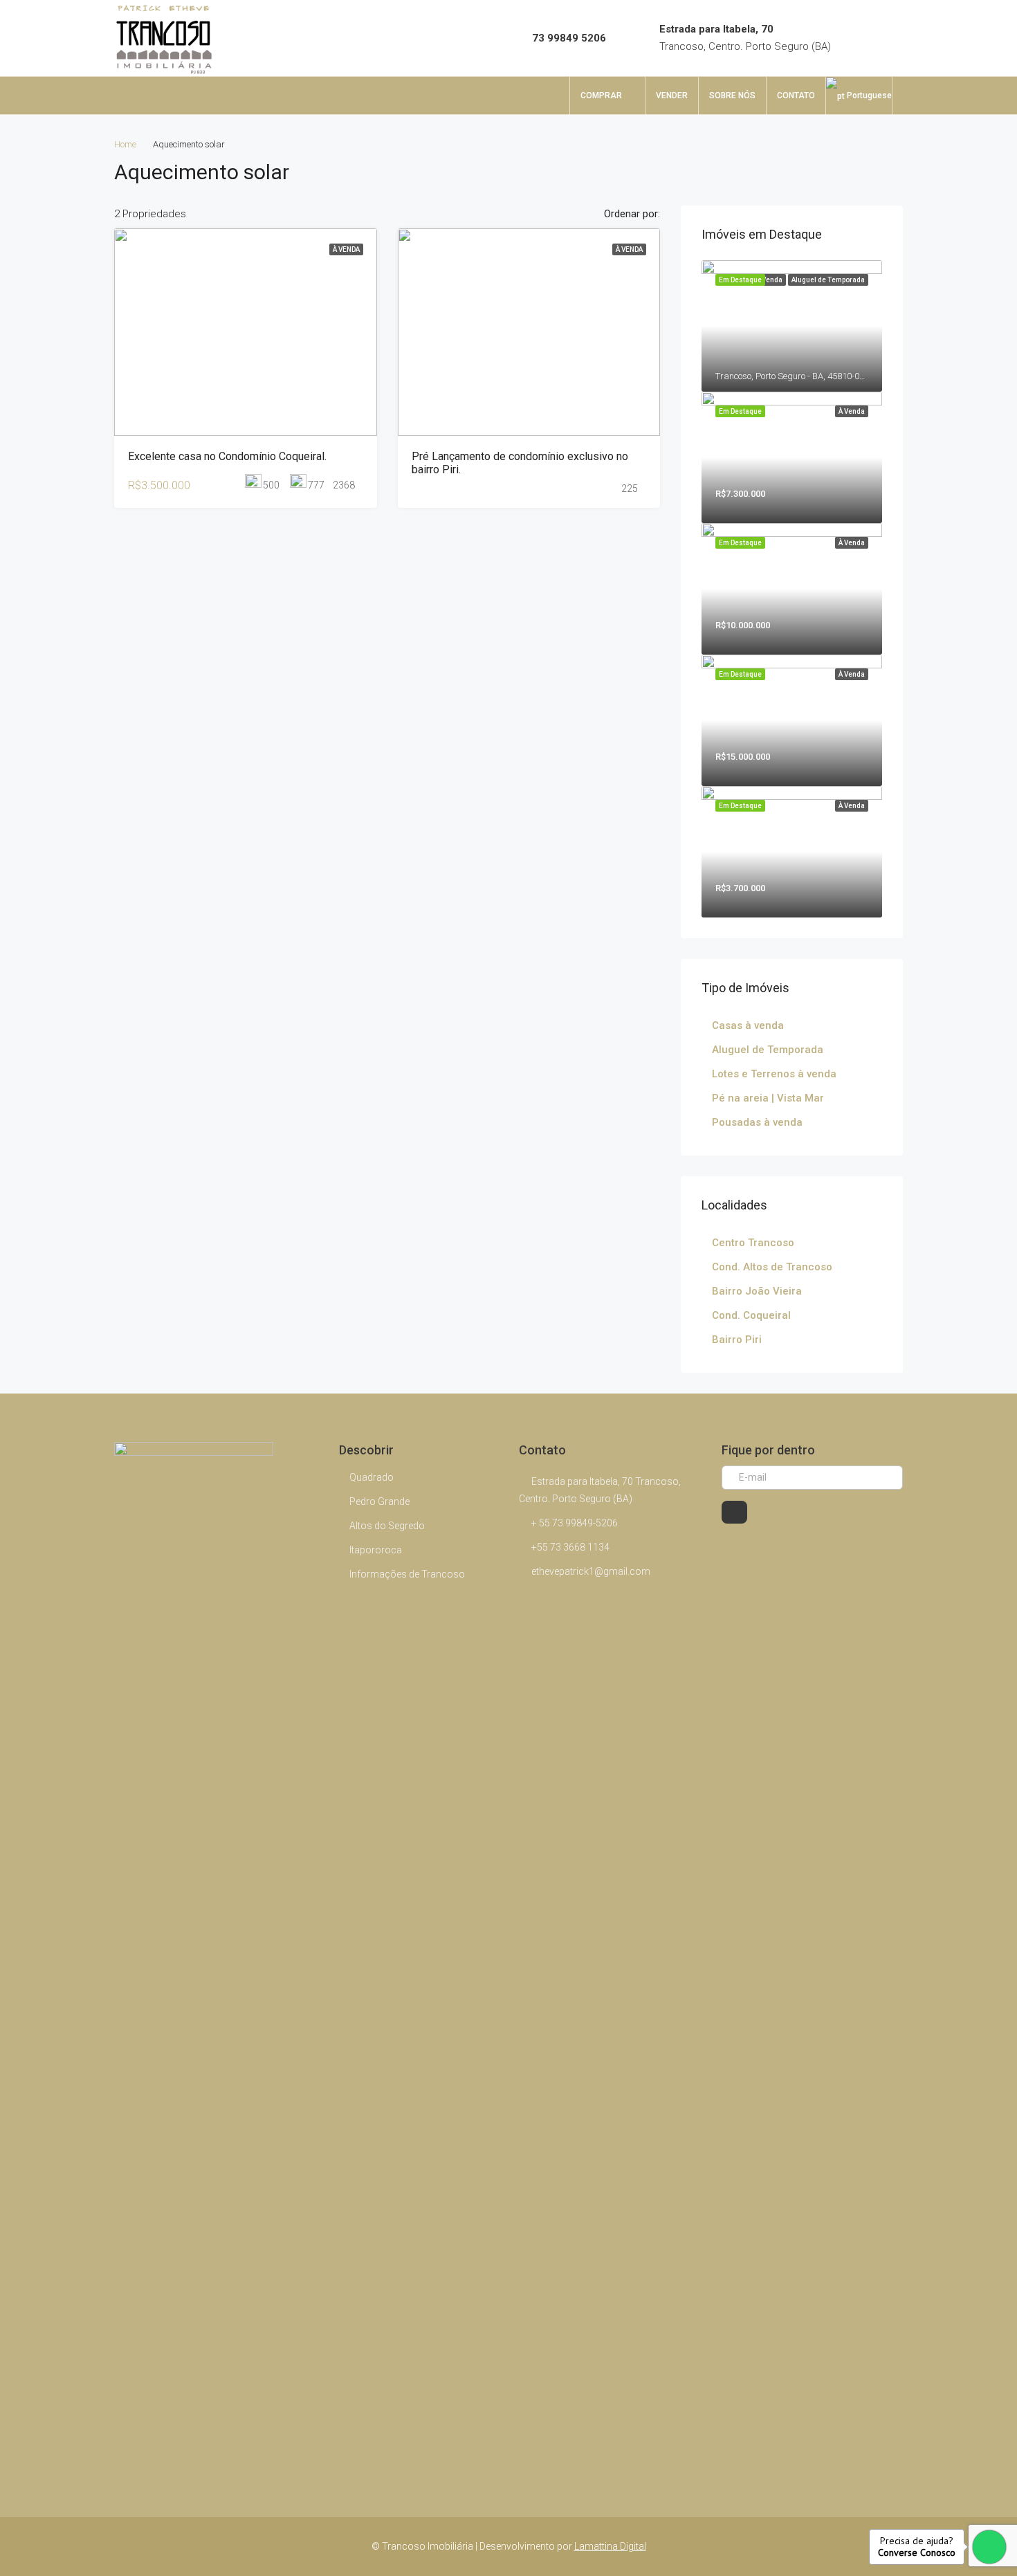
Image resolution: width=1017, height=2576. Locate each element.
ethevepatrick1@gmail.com (591, 1571)
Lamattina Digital (610, 2546)
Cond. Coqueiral (751, 1315)
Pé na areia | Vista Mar (768, 1098)
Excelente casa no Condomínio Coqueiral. (227, 456)
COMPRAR (601, 95)
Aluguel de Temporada (768, 1050)
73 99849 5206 (569, 38)
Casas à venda (748, 1025)
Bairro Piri (737, 1340)
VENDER (672, 95)
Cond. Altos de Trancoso (772, 1267)
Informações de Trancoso (407, 1574)
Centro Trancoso (753, 1243)
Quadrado (372, 1477)
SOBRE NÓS (732, 95)
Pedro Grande (379, 1501)
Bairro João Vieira (757, 1291)
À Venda (346, 249)
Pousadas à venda (757, 1122)
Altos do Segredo (387, 1526)
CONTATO (796, 95)
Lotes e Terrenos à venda (774, 1074)
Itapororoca (376, 1550)
